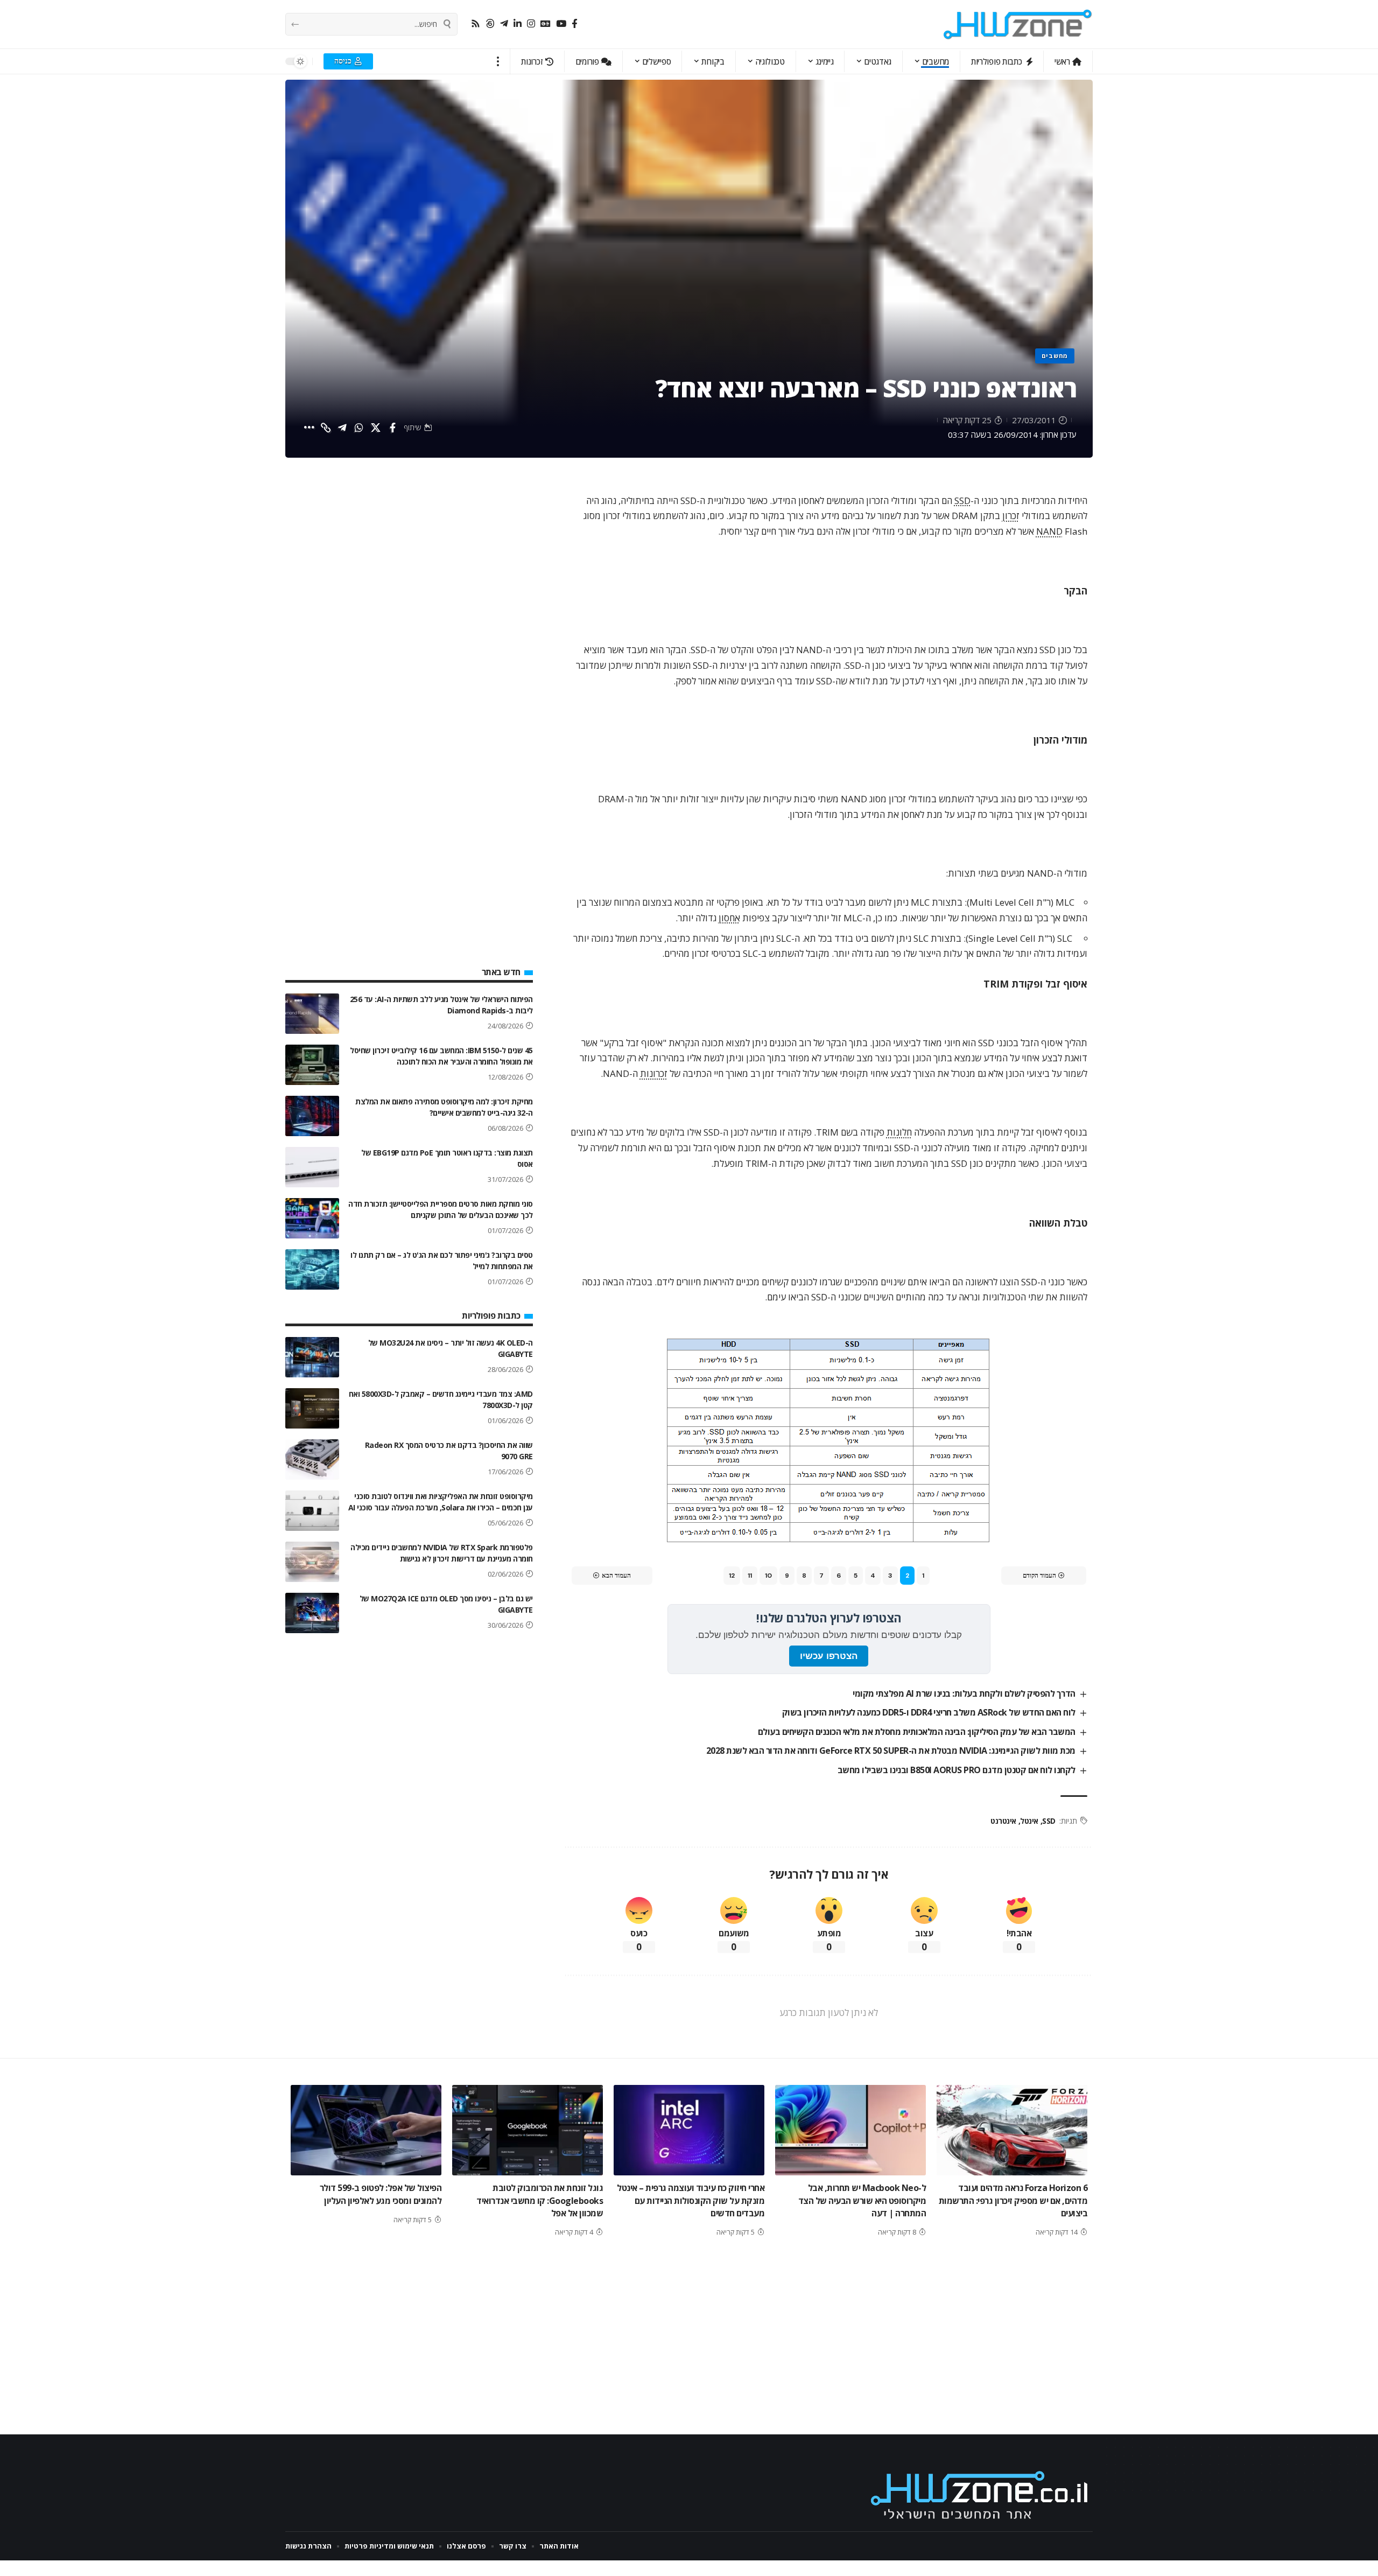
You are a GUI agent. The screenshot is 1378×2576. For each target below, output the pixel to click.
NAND (1049, 531)
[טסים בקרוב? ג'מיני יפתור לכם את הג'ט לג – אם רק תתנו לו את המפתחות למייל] (312, 1269)
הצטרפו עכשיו (829, 1656)
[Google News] (546, 24)
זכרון (1011, 516)
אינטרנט (1003, 1821)
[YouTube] (561, 24)
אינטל (1029, 1821)
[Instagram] (531, 24)
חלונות (899, 1132)
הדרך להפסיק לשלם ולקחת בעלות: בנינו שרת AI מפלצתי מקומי (964, 1693)
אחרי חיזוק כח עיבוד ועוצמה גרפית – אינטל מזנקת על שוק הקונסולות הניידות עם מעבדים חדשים (691, 2200)
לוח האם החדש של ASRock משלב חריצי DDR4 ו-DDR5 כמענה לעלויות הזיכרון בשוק (929, 1712)
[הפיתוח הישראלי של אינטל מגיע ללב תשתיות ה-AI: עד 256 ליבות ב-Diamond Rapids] (312, 1014)
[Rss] (476, 24)
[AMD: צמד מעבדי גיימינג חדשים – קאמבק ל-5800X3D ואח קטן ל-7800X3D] (312, 1408)
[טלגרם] (504, 24)
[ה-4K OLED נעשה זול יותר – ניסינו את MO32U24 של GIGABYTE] (312, 1357)
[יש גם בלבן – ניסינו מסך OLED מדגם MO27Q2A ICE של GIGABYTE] (312, 1613)
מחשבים (1055, 356)
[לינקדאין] (518, 24)
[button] (498, 61)
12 (732, 1576)
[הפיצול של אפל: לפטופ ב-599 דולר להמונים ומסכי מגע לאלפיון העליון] (366, 2130)
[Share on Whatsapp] (359, 428)
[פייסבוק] (575, 24)
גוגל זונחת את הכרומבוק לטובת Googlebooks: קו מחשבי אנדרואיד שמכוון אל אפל (540, 2200)
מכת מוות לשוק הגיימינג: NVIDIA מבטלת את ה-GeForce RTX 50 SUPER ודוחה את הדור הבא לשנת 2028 (891, 1751)
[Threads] (490, 24)
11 (750, 1576)
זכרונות (654, 1073)
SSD (962, 500)
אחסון (729, 918)
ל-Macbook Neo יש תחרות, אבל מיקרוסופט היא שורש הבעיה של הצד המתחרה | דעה (862, 2200)
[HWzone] (1018, 24)
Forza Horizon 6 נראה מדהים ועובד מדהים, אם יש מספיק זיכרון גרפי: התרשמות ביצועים (1013, 2200)
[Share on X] (376, 428)
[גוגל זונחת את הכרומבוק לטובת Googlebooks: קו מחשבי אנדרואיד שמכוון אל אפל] (528, 2130)
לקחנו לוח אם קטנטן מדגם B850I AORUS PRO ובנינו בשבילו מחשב (957, 1770)
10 (768, 1576)
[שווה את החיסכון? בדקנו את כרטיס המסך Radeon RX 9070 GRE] (312, 1459)
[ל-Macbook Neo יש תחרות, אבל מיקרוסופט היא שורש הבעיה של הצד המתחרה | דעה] (850, 2130)
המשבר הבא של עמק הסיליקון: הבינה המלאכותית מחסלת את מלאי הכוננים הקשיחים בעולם (917, 1732)
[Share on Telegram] (342, 428)
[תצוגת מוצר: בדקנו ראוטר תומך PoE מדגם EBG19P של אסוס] (312, 1167)
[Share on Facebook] (392, 428)
